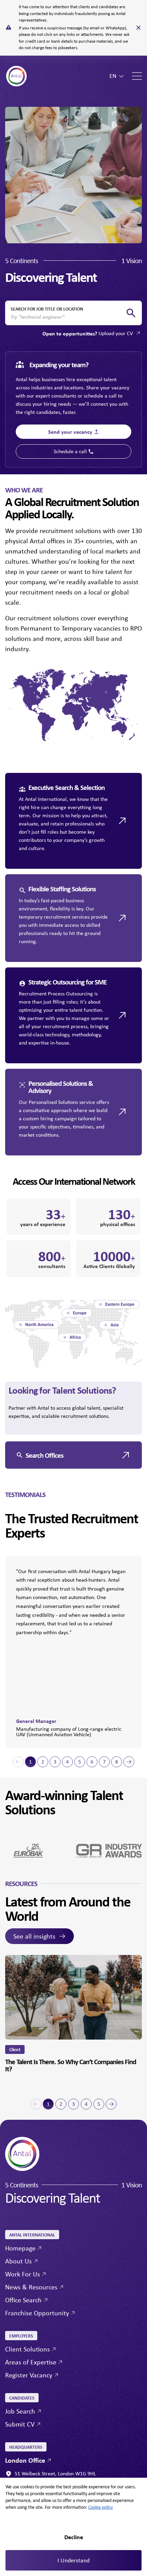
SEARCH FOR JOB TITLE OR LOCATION (47, 309)
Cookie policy (101, 2507)
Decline (74, 2537)
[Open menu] (137, 76)
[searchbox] (68, 317)
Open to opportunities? (88, 333)
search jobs (131, 313)
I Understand (73, 2560)
